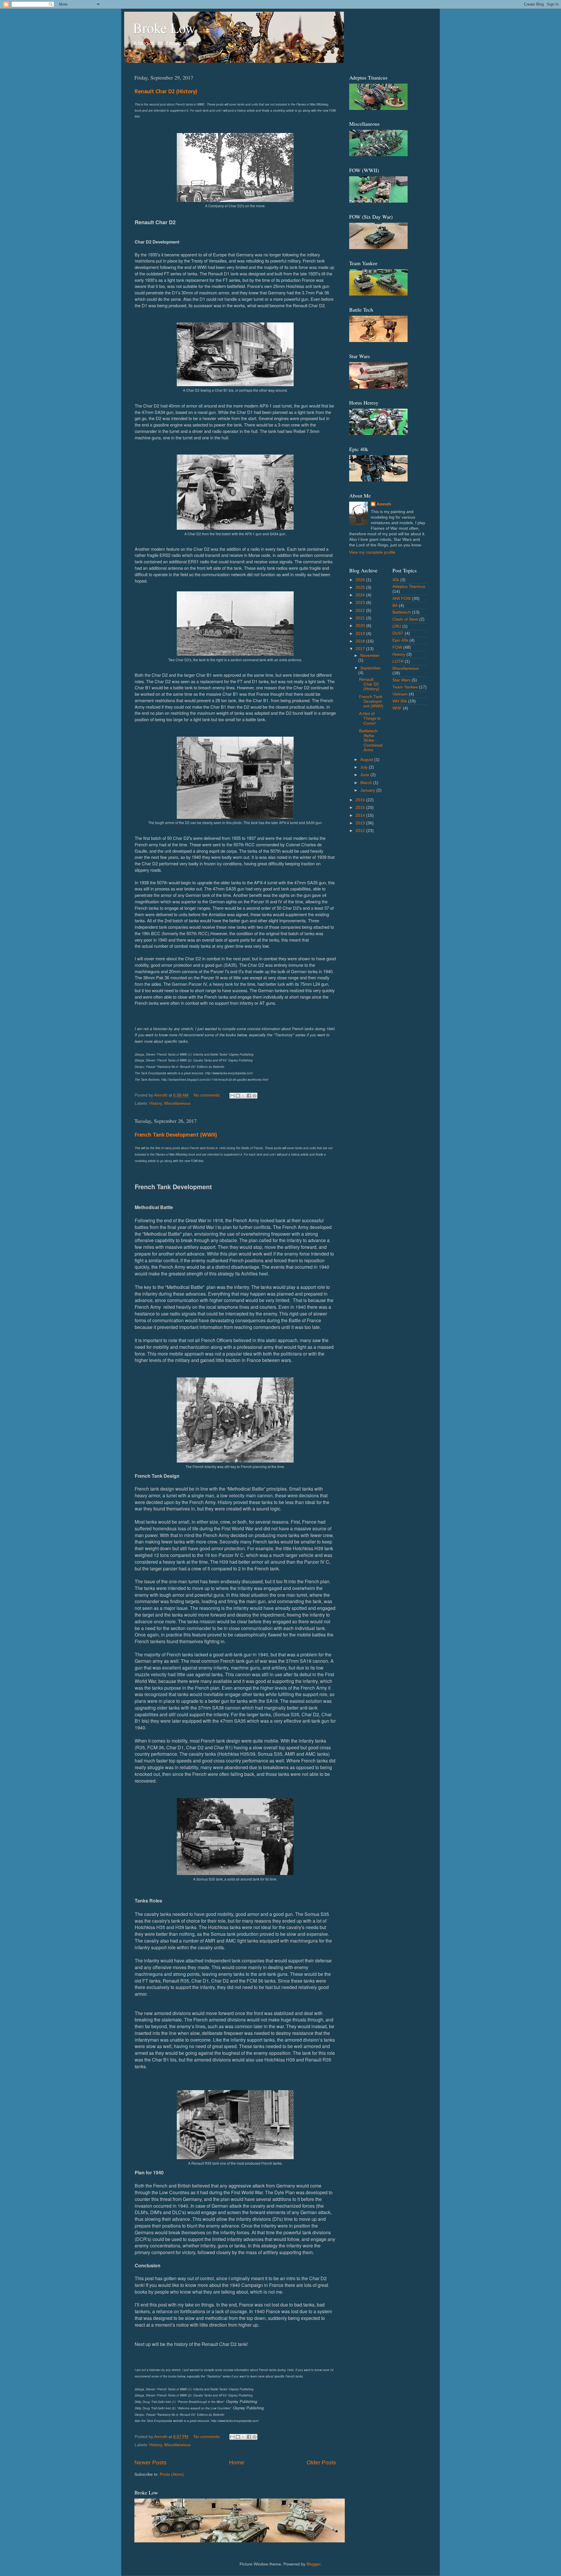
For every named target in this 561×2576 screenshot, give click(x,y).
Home (237, 2462)
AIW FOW (402, 599)
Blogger (314, 2564)
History (156, 1103)
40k (396, 580)
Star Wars (401, 680)
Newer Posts (150, 2462)
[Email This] (232, 1096)
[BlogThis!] (238, 1096)
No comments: (208, 1095)
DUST (398, 633)
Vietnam (400, 694)
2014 (361, 815)
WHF (397, 708)
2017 (361, 649)
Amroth (384, 504)
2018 (361, 641)
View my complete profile (372, 552)
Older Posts (321, 2462)
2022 (361, 611)
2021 (361, 618)
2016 (361, 800)
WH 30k (400, 701)
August (367, 760)
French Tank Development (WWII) (176, 1135)
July (365, 767)
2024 (361, 595)
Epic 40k (400, 640)
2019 (361, 634)
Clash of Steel (405, 619)
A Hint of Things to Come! (370, 718)
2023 (361, 603)
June (365, 775)
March (367, 783)
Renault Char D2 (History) (166, 92)
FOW (397, 647)
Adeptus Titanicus (409, 587)
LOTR (398, 661)
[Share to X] (243, 1096)
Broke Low (164, 27)
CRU (397, 626)
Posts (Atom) (172, 2474)
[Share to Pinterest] (254, 1096)
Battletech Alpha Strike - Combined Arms (371, 740)
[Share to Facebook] (249, 1096)
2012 (361, 831)
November (370, 656)
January (368, 790)
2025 (361, 587)
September (370, 668)
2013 (361, 823)
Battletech (402, 612)
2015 (361, 808)
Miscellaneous (177, 1103)
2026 (361, 580)
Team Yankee (405, 687)
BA (395, 606)
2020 (361, 626)
